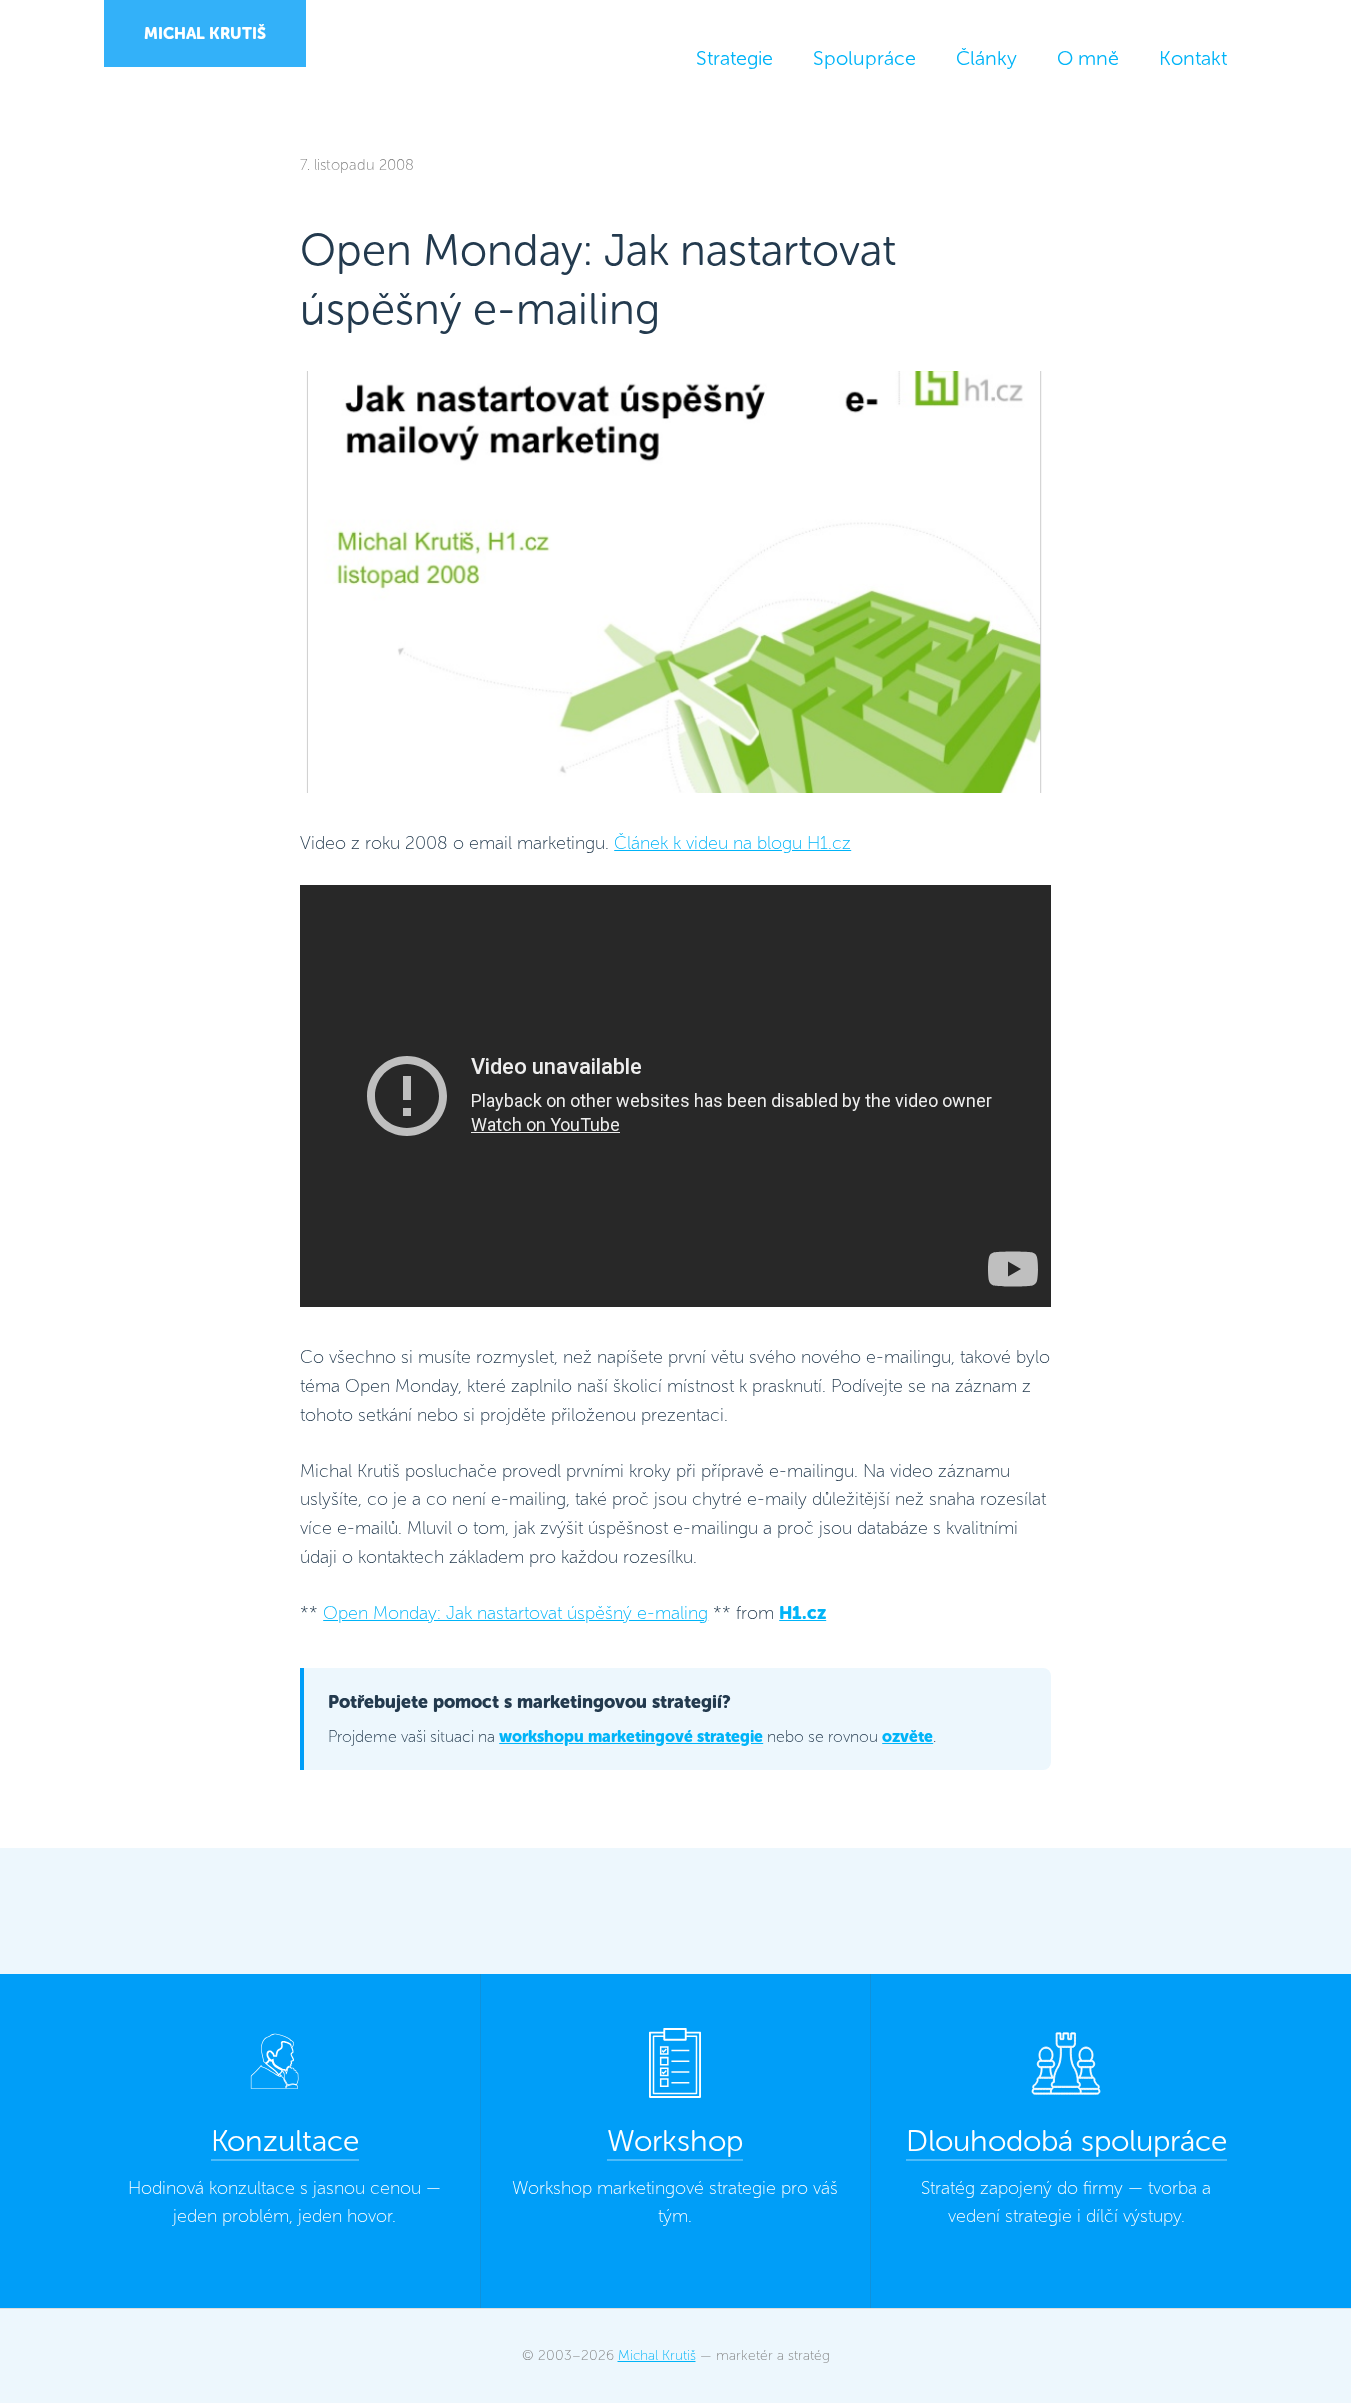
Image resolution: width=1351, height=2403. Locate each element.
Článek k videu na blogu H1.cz (732, 843)
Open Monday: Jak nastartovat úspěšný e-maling (515, 1613)
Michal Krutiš (205, 33)
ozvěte (907, 1736)
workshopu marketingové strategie (631, 1736)
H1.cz (802, 1613)
